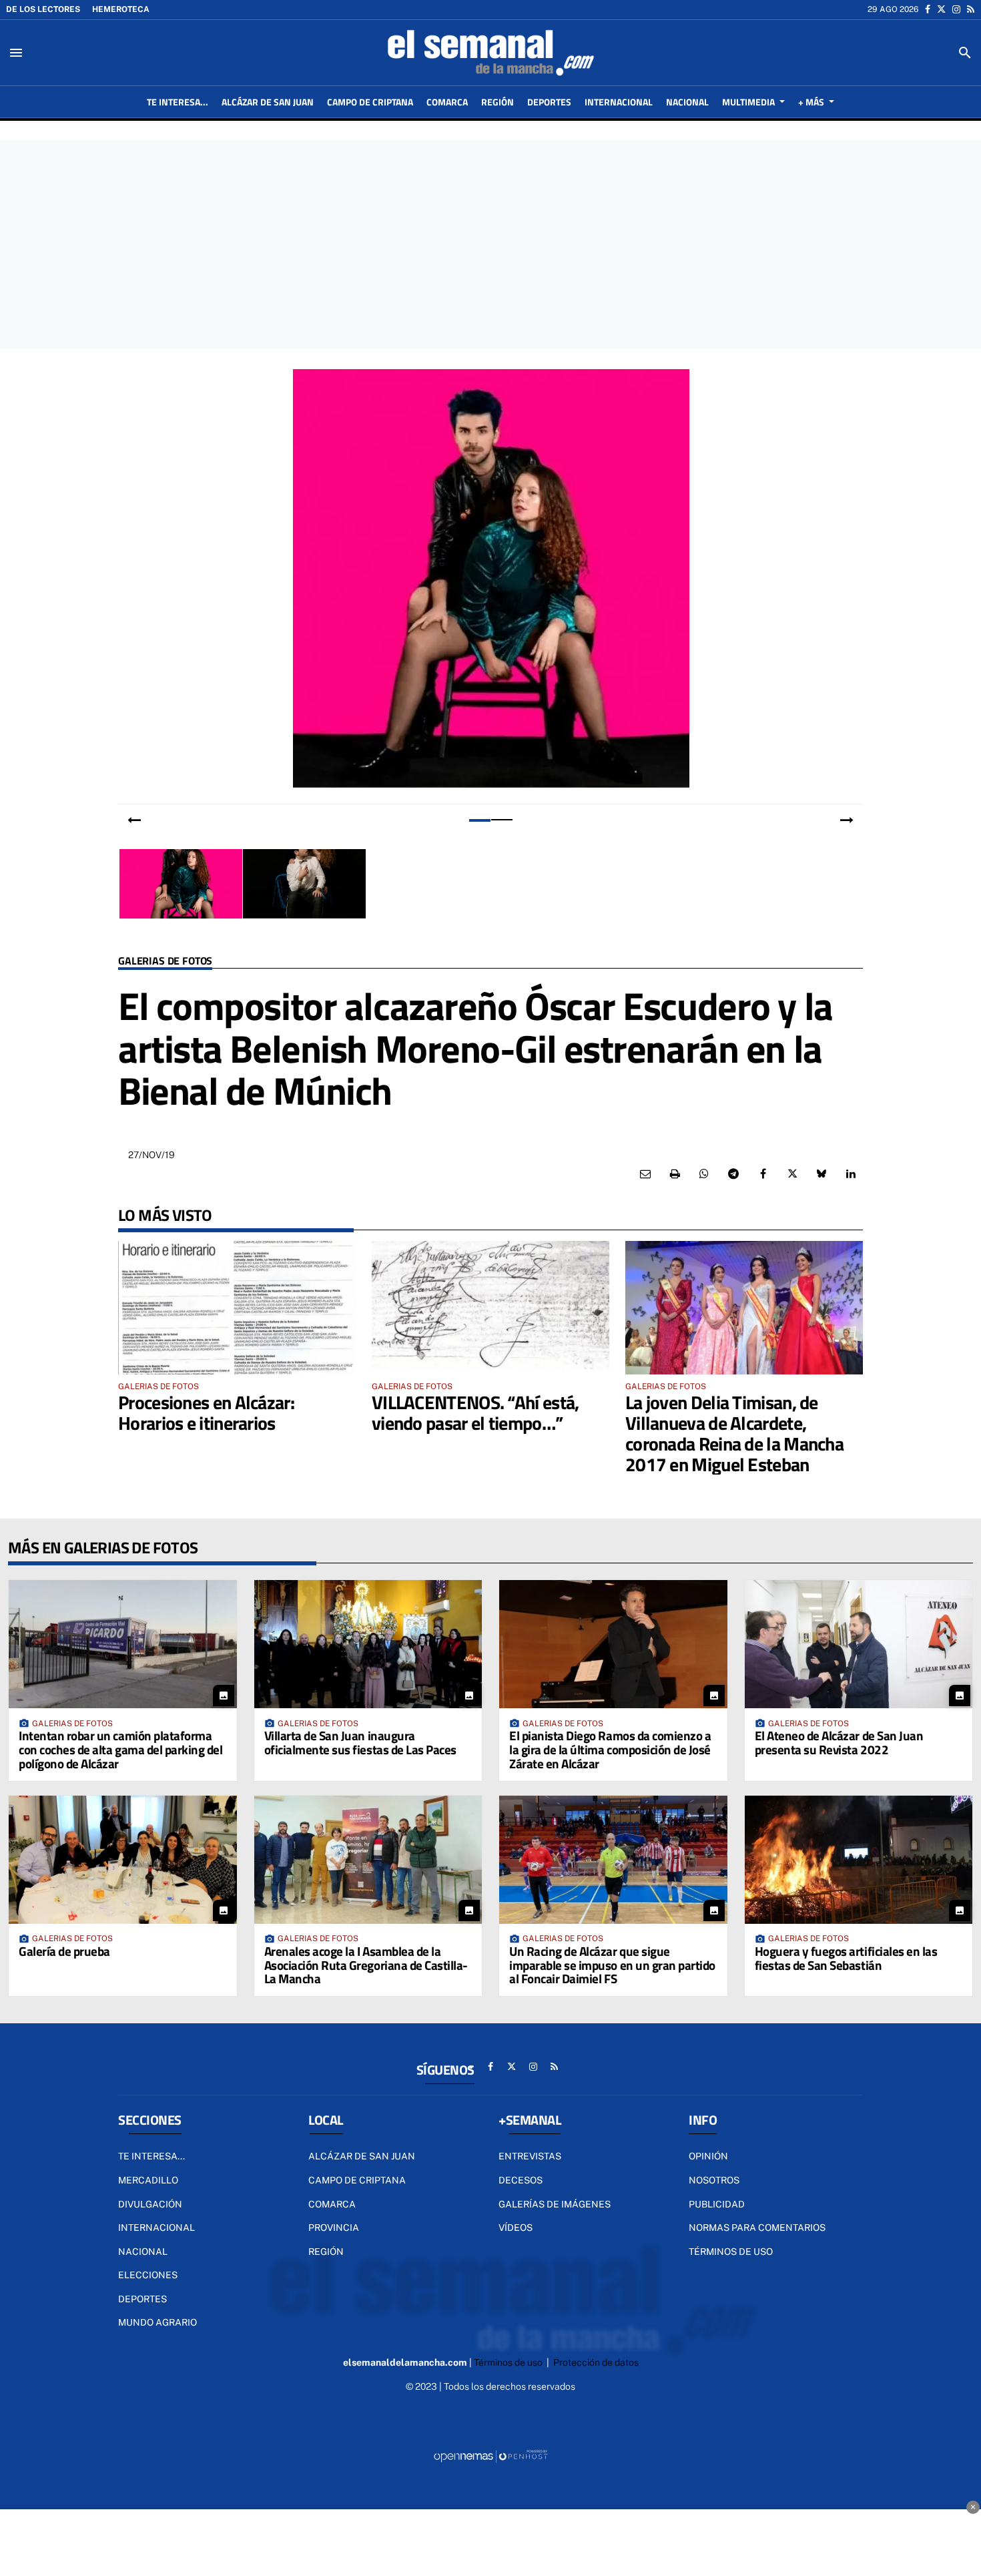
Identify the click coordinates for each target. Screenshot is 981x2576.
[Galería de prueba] (123, 1860)
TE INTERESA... (151, 2156)
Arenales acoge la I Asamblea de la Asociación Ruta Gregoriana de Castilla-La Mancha (366, 1965)
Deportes (142, 2299)
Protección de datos (596, 2362)
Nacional (143, 2252)
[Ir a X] (941, 9)
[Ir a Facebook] (928, 9)
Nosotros (714, 2180)
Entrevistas (530, 2156)
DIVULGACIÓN (150, 2204)
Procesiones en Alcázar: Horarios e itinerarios (206, 1412)
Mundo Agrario (157, 2322)
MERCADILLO (148, 2180)
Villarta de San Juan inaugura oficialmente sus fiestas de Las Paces (360, 1742)
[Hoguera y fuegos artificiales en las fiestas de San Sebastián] (859, 1860)
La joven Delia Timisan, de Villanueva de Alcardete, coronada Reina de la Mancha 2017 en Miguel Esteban (734, 1433)
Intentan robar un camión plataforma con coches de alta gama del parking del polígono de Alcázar (120, 1749)
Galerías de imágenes (555, 2204)
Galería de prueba (64, 1951)
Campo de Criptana (357, 2180)
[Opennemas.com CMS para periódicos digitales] (490, 2456)
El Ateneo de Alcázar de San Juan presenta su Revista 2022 (839, 1742)
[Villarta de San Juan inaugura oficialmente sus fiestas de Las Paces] (368, 1644)
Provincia (334, 2228)
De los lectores (43, 9)
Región (326, 2252)
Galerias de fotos (165, 962)
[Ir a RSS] (971, 9)
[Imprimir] (675, 1174)
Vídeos (516, 2228)
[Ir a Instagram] (956, 9)
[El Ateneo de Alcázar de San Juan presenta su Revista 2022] (859, 1644)
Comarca (332, 2204)
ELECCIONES (148, 2275)
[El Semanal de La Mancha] (490, 53)
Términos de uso (731, 2252)
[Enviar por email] (645, 1174)
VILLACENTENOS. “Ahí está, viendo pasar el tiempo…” (475, 1412)
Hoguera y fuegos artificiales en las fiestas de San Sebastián (846, 1958)
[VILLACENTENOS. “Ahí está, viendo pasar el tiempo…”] (490, 1308)
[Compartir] (704, 1174)
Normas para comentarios (757, 2228)
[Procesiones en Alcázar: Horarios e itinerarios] (237, 1308)
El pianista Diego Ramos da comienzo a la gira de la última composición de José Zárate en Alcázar (610, 1749)
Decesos (521, 2180)
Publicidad (717, 2204)
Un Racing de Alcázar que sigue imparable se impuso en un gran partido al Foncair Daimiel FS (612, 1965)
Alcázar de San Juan (362, 2156)
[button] (479, 820)
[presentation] (134, 820)
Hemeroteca (121, 9)
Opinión (708, 2156)
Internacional (156, 2228)
